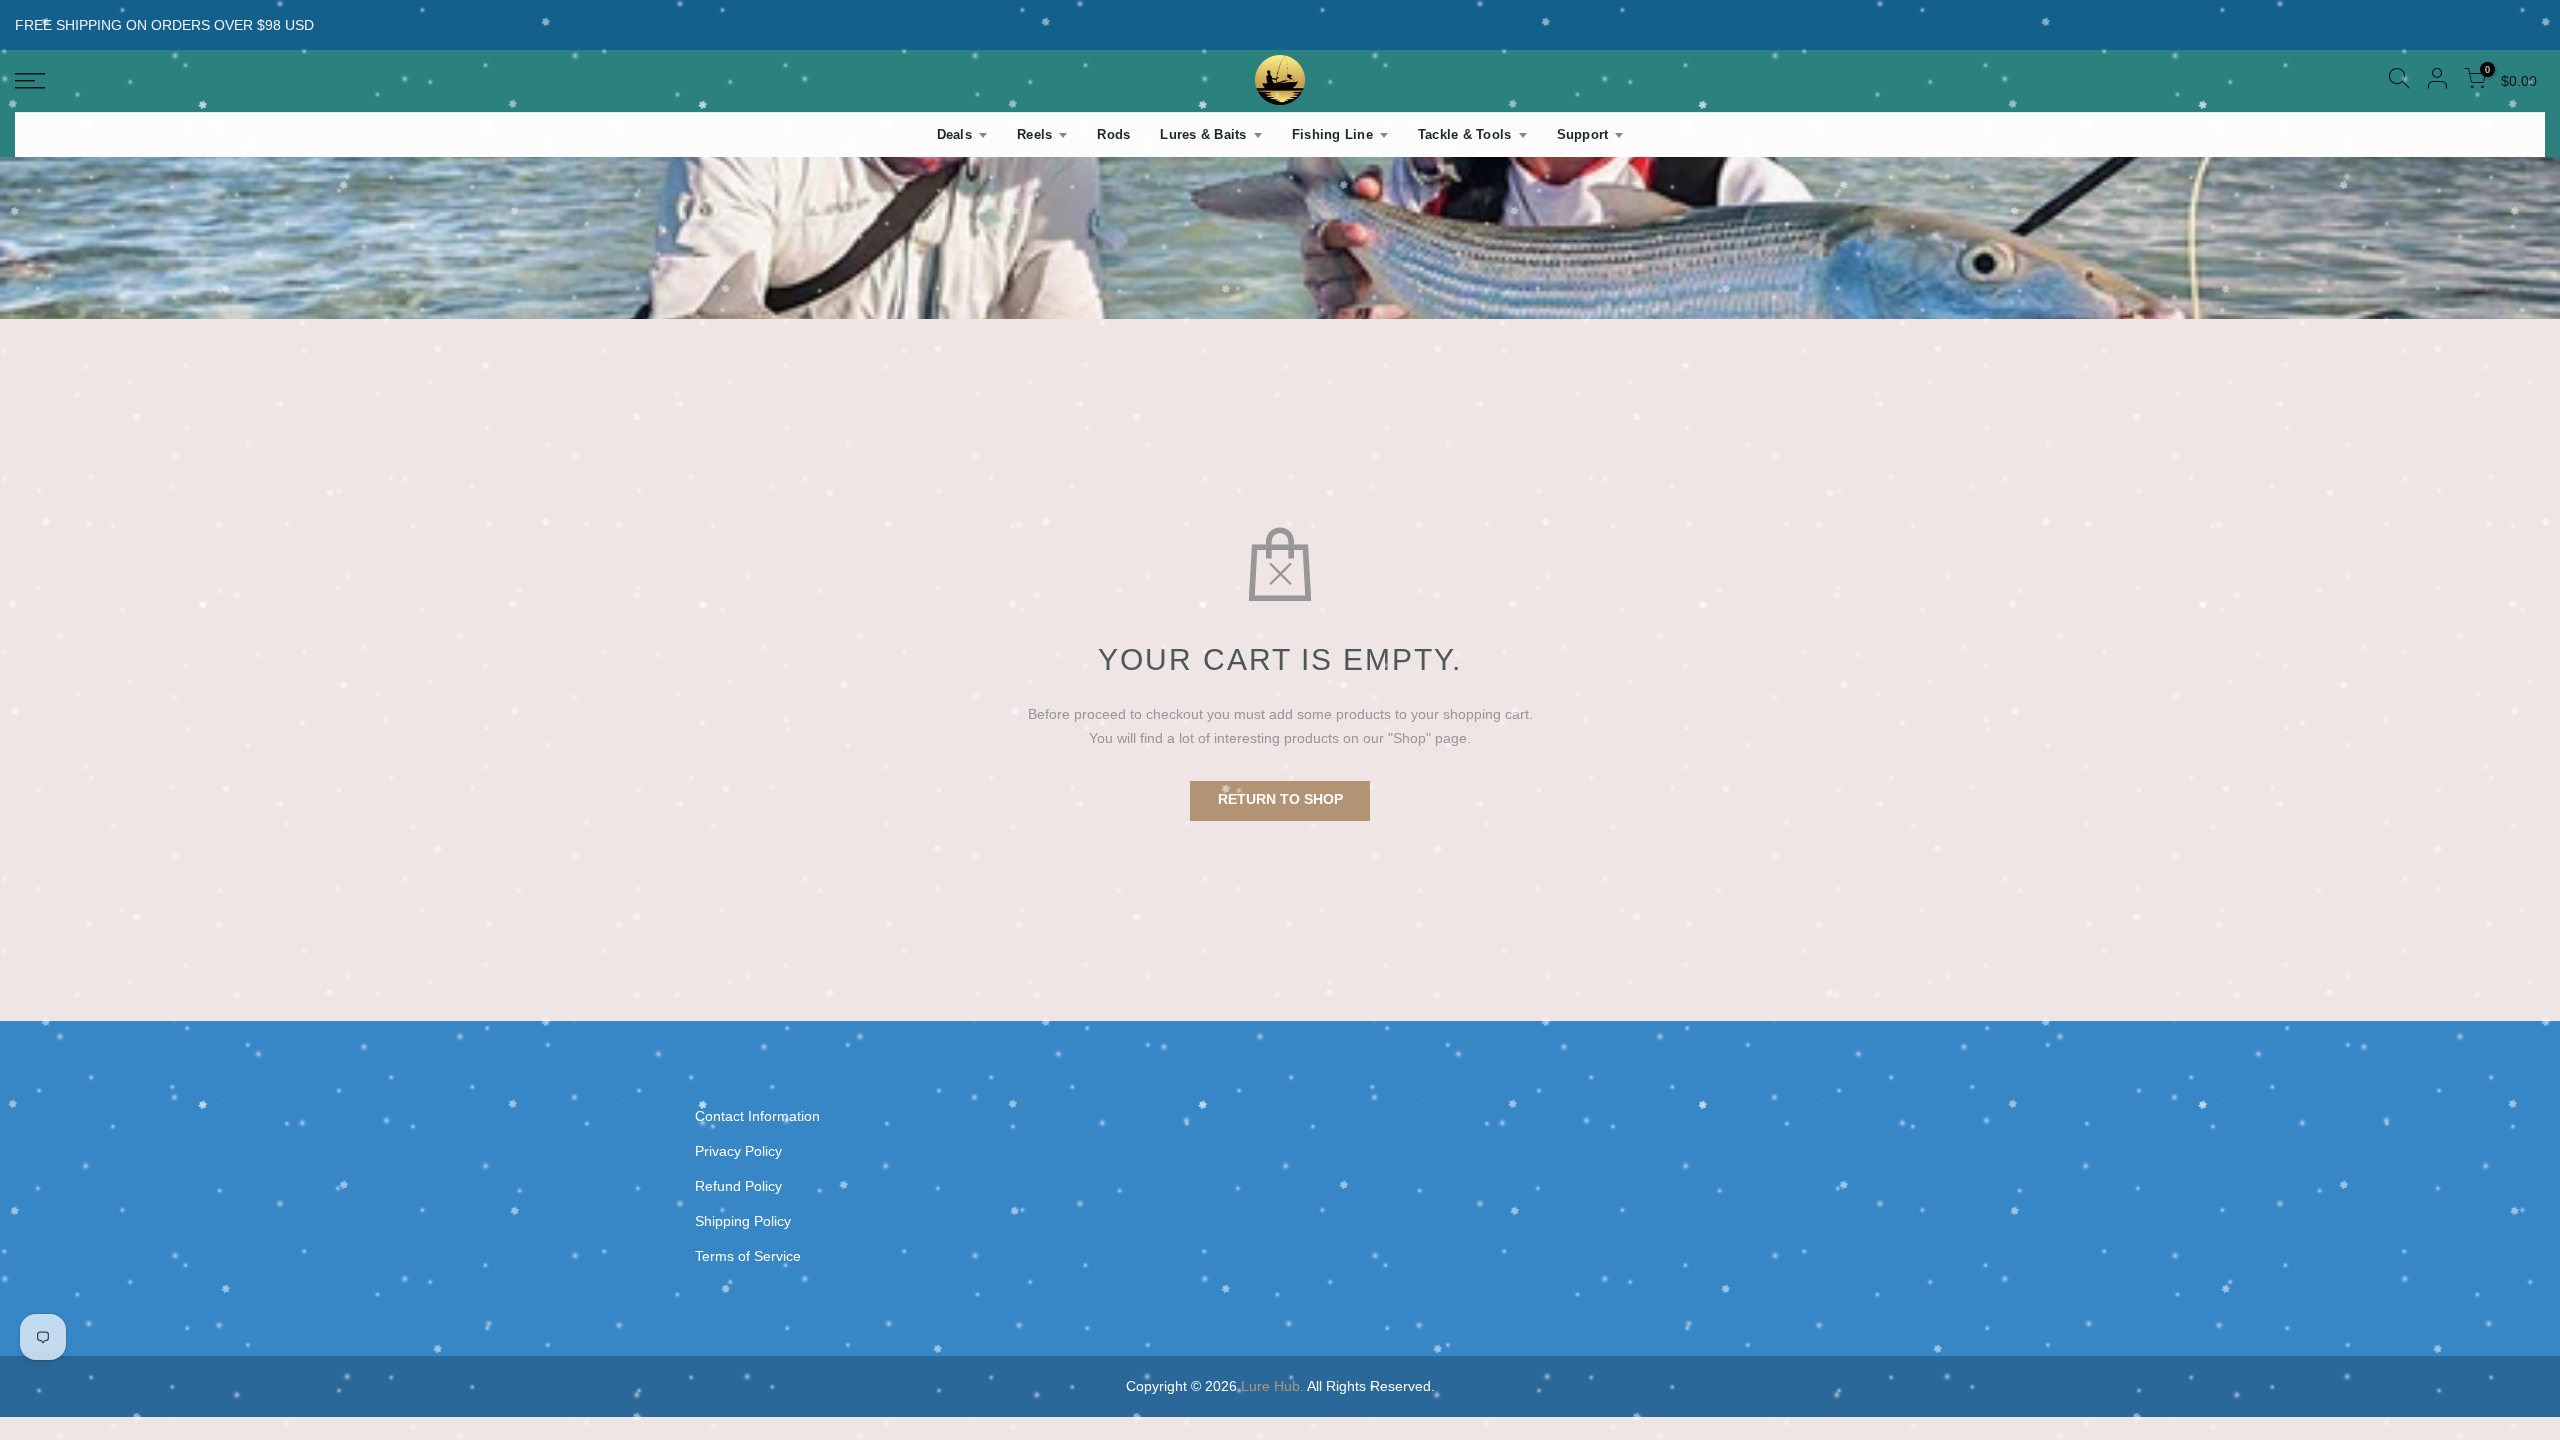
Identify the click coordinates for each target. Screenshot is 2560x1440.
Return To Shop (1280, 799)
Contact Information (757, 1116)
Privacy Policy (738, 1151)
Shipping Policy (743, 1221)
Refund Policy (738, 1186)
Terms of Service (748, 1256)
